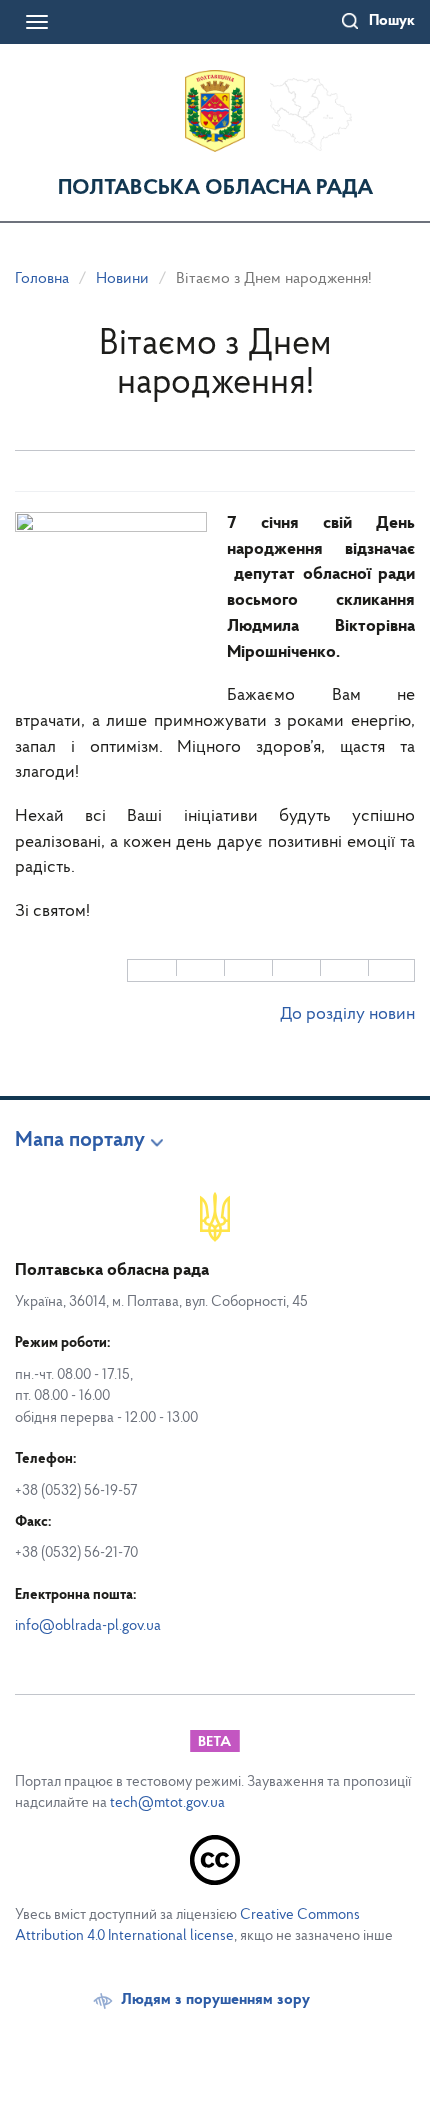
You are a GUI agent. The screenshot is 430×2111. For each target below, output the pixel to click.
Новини (122, 279)
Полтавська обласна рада (215, 188)
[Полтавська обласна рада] (215, 111)
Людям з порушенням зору (215, 2000)
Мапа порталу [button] (80, 1141)
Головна (42, 279)
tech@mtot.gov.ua (167, 1803)
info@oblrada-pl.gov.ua (88, 1626)
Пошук (392, 21)
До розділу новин (347, 1015)
